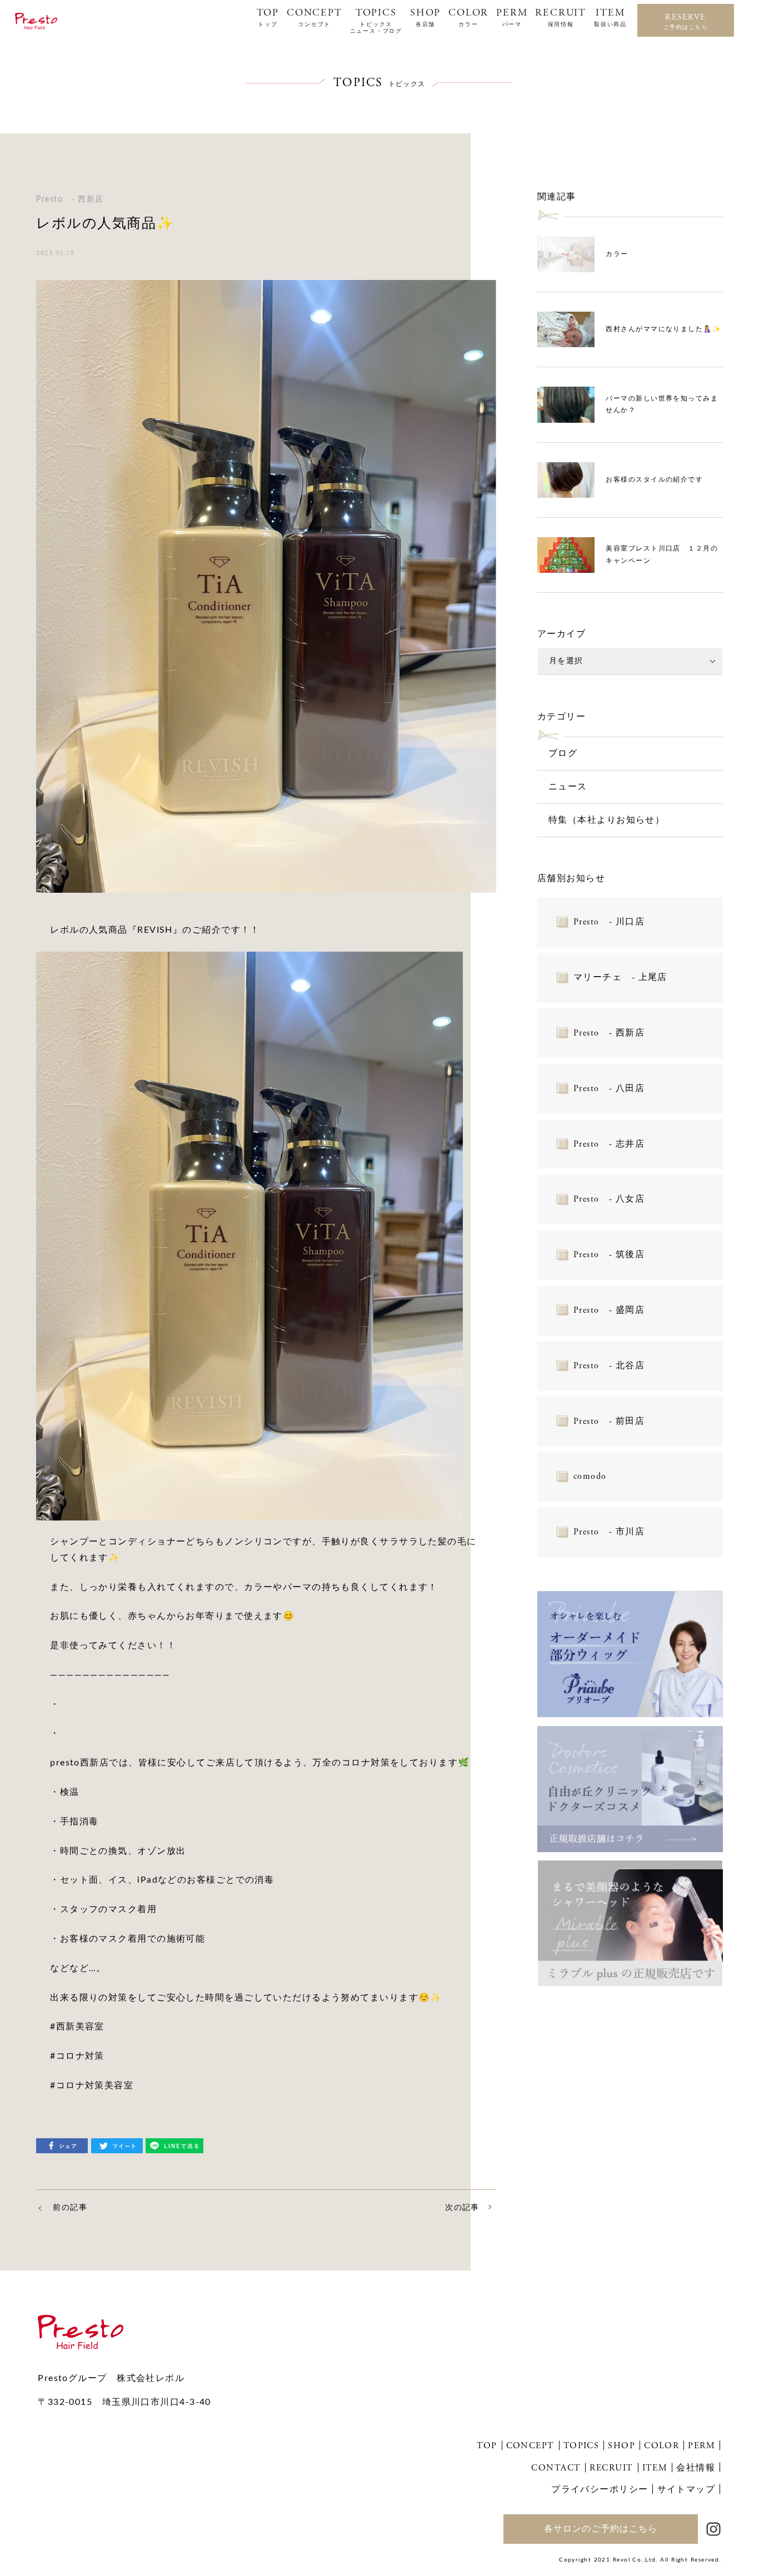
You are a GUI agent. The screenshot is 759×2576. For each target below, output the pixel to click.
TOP (268, 17)
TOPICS (376, 21)
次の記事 (462, 2208)
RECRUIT (561, 17)
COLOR (468, 17)
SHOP (425, 17)
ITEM (610, 17)
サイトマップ (686, 2489)
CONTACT (556, 2468)
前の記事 (70, 2208)
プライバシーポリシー (600, 2489)
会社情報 (696, 2468)
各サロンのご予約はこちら (601, 2529)
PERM (512, 17)
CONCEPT (314, 17)
